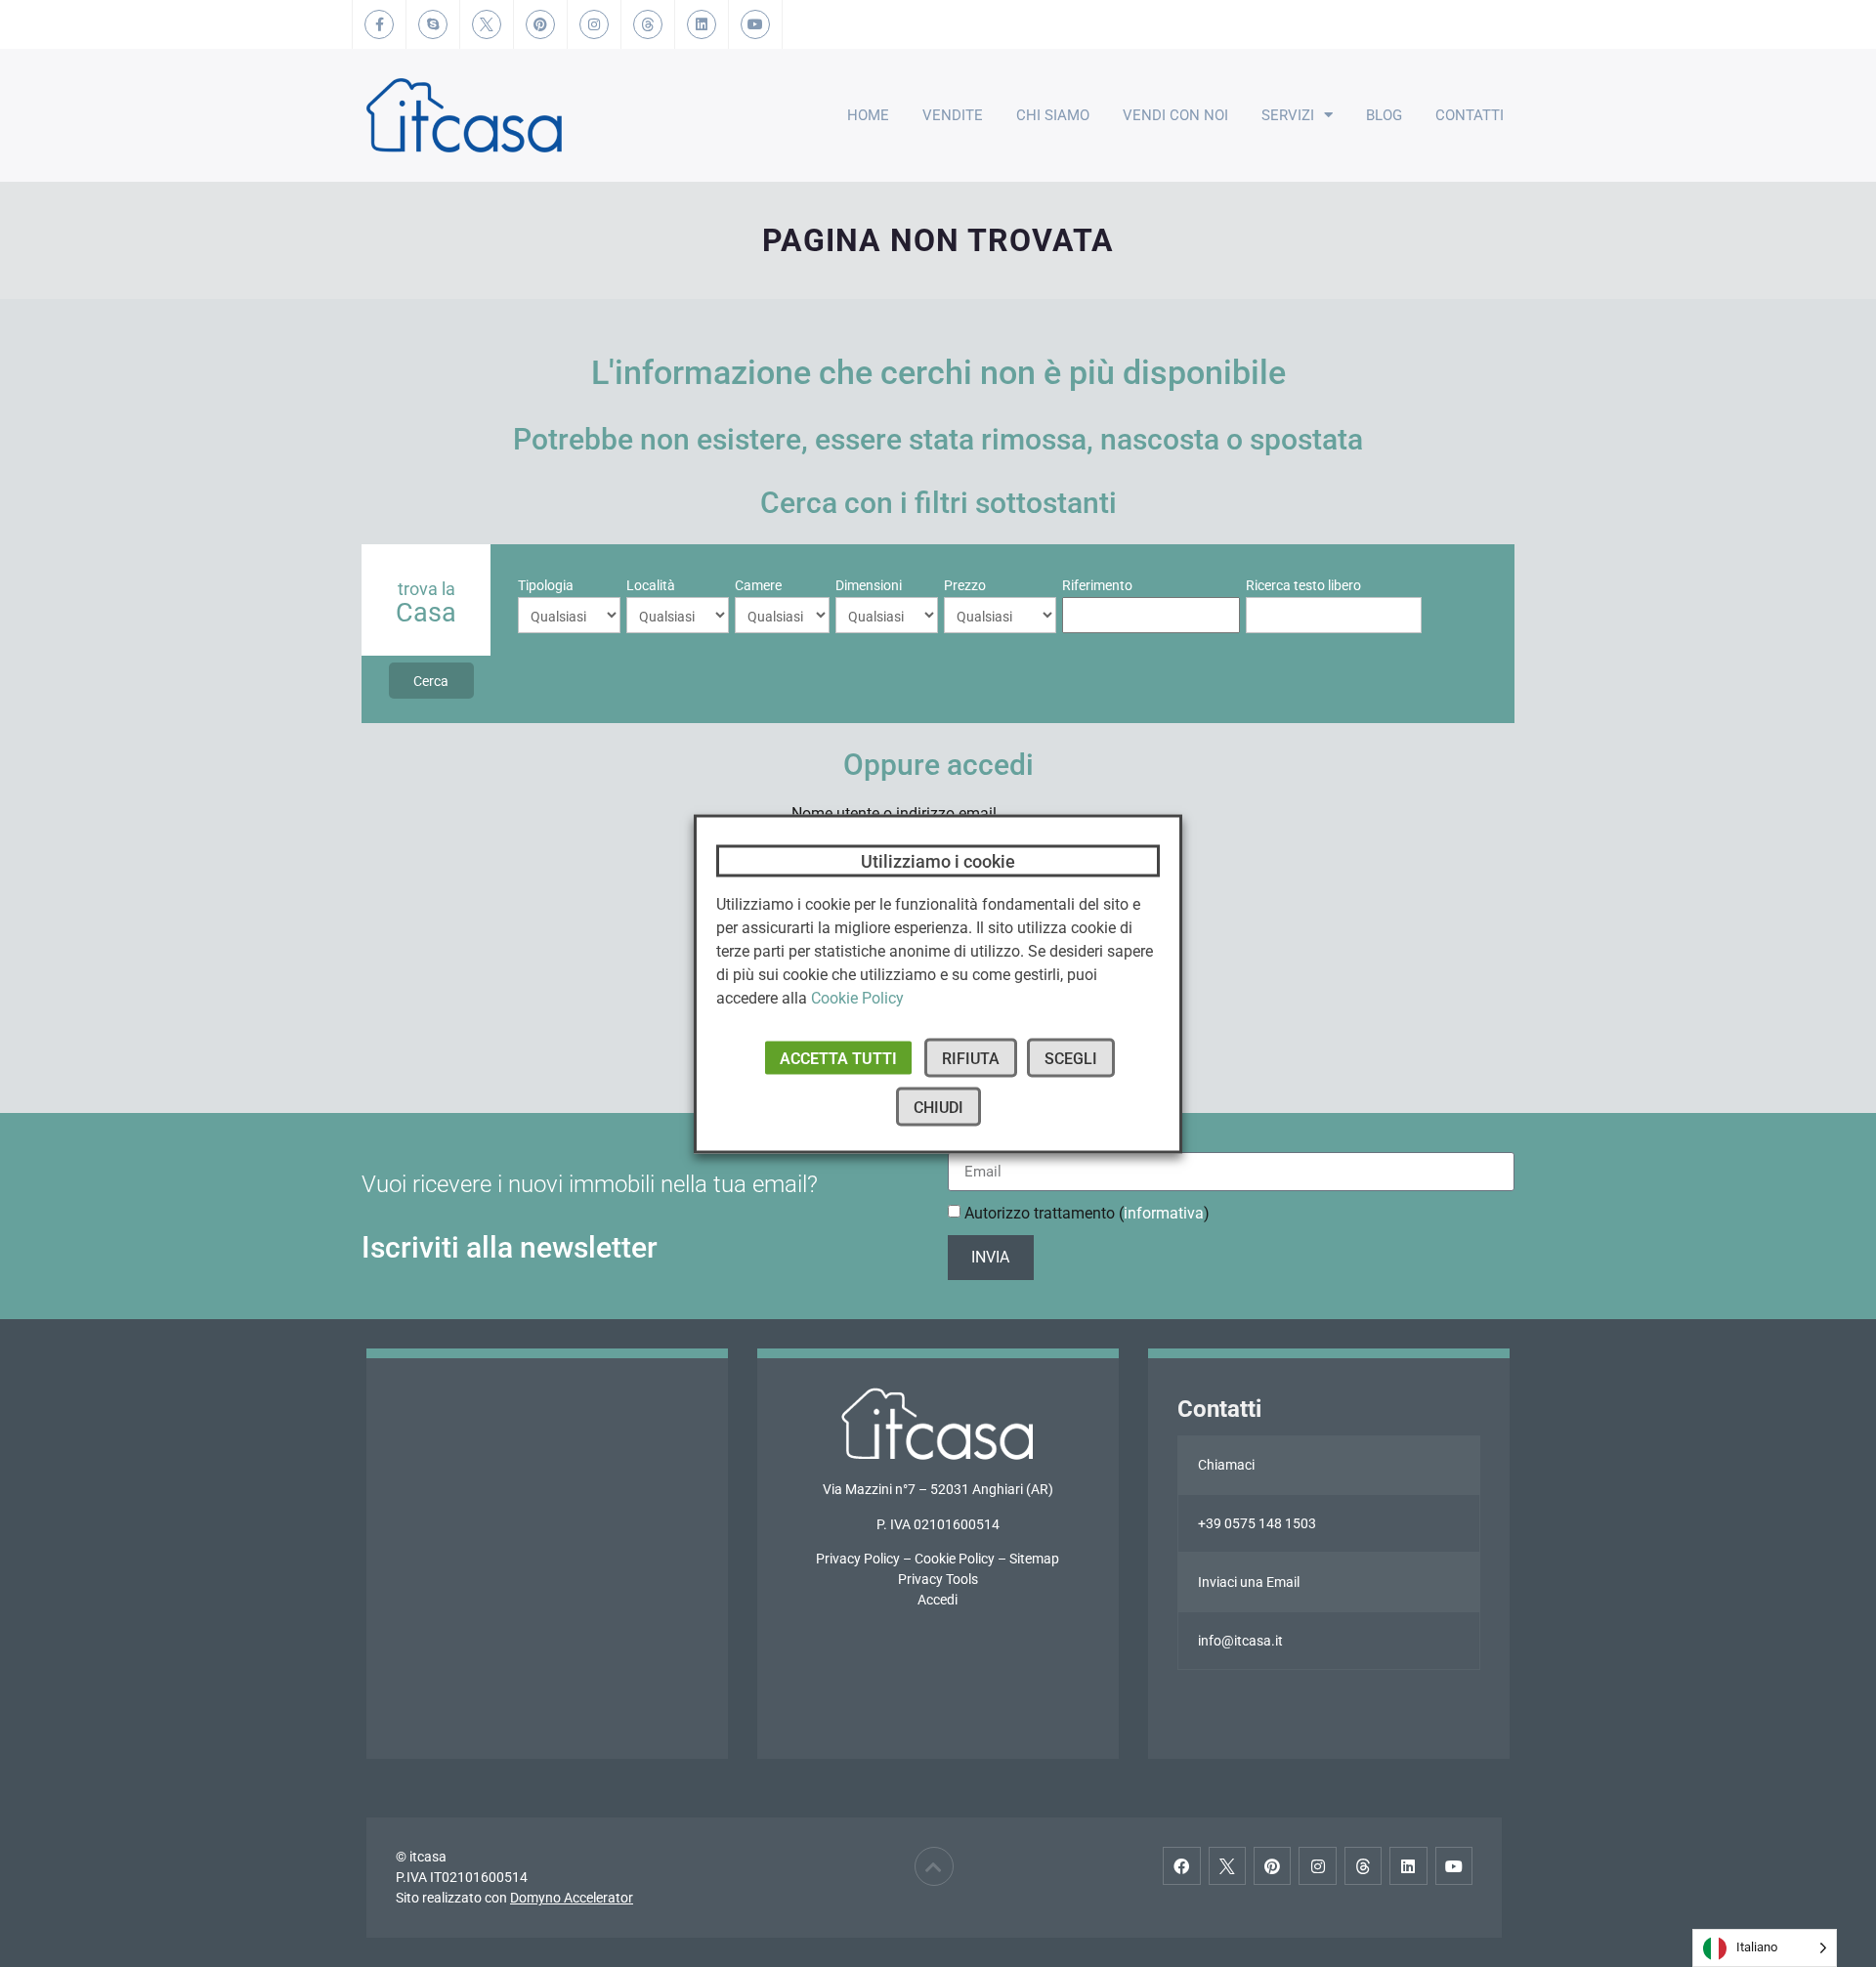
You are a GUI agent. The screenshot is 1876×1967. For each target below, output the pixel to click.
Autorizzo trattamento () (1087, 1213)
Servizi (1288, 115)
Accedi (938, 1600)
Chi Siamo (1053, 115)
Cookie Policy (955, 1559)
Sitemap (1034, 1559)
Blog (1384, 115)
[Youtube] (1454, 1865)
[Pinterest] (1272, 1865)
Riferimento (1097, 585)
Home (868, 115)
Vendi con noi (1175, 115)
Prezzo (965, 585)
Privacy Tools (938, 1579)
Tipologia (546, 585)
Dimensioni (869, 585)
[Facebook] (1181, 1865)
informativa (1164, 1213)
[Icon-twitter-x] (1227, 1865)
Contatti (1470, 115)
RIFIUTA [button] (971, 1058)
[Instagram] (1317, 1865)
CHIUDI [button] (938, 1107)
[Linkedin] (1408, 1865)
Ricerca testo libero (1303, 585)
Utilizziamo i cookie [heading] (938, 860)
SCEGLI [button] (1071, 1058)
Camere (758, 585)
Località (651, 585)
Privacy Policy (858, 1559)
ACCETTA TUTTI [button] (838, 1058)
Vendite (953, 115)
